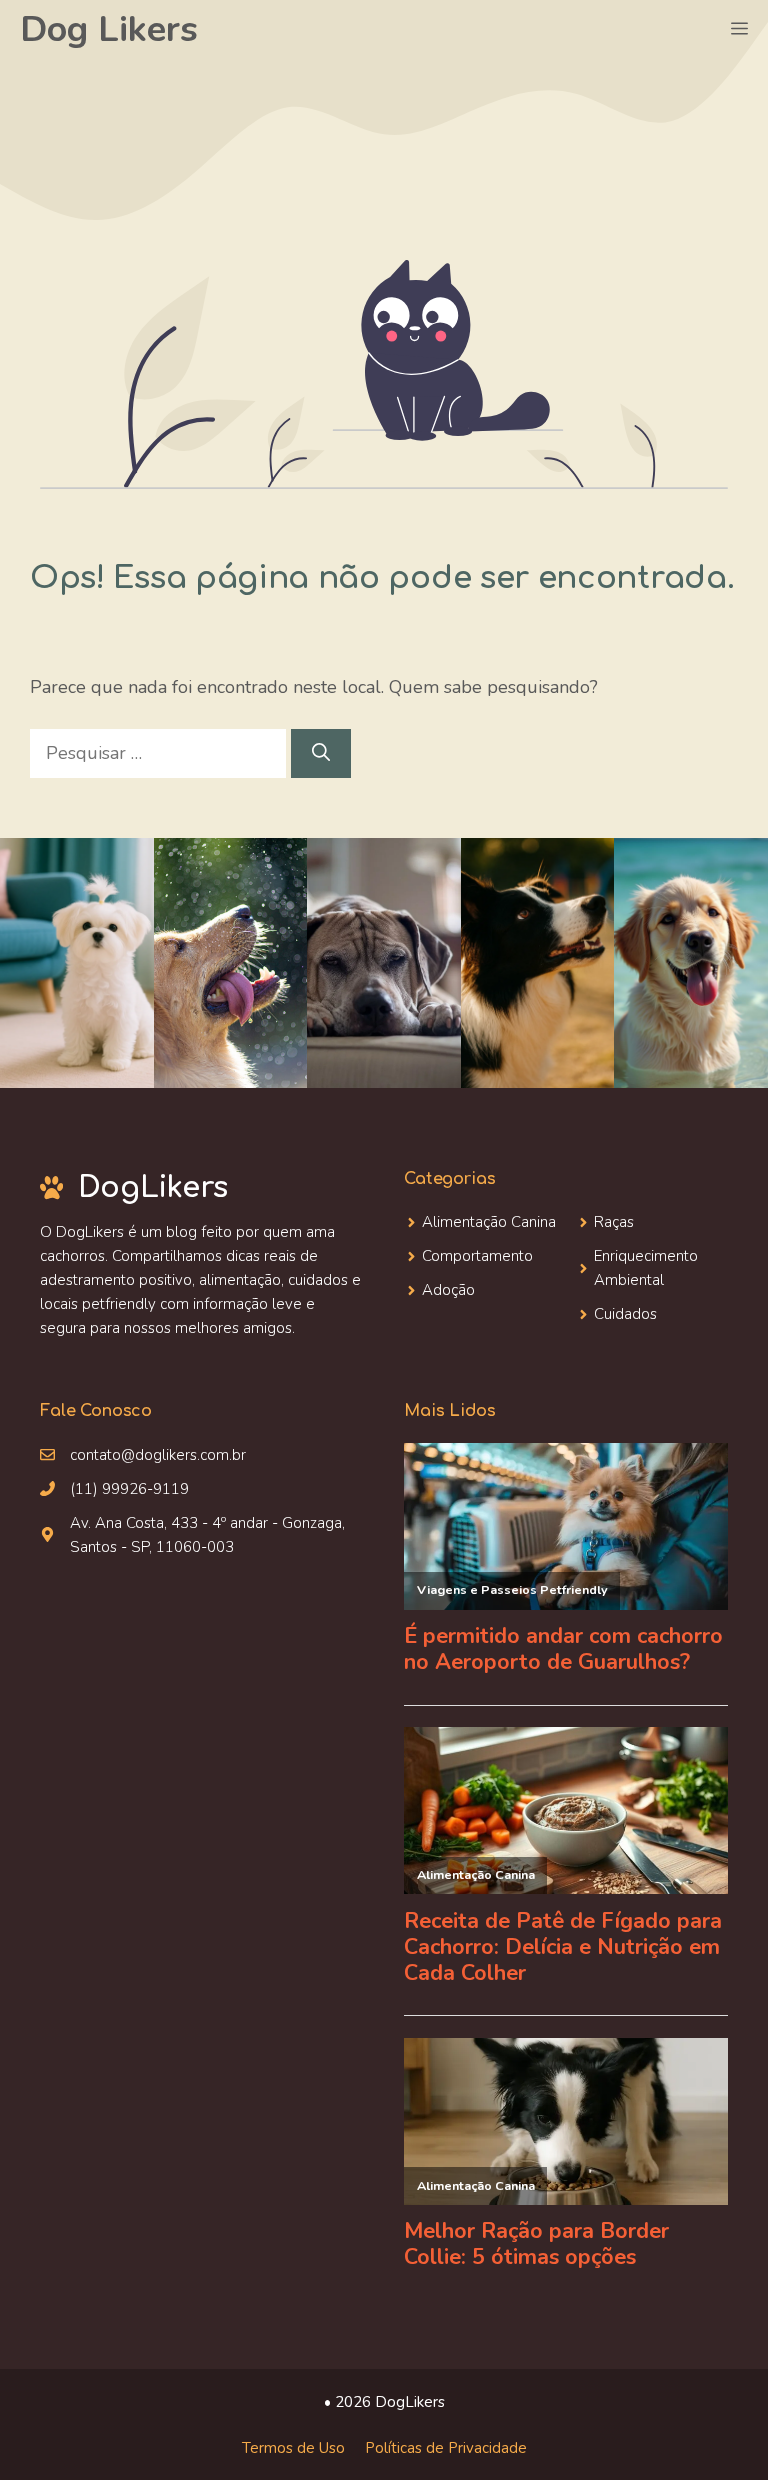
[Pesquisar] (321, 753)
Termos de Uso (293, 2448)
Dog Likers (109, 29)
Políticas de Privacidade (446, 2448)
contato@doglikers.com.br (158, 1455)
